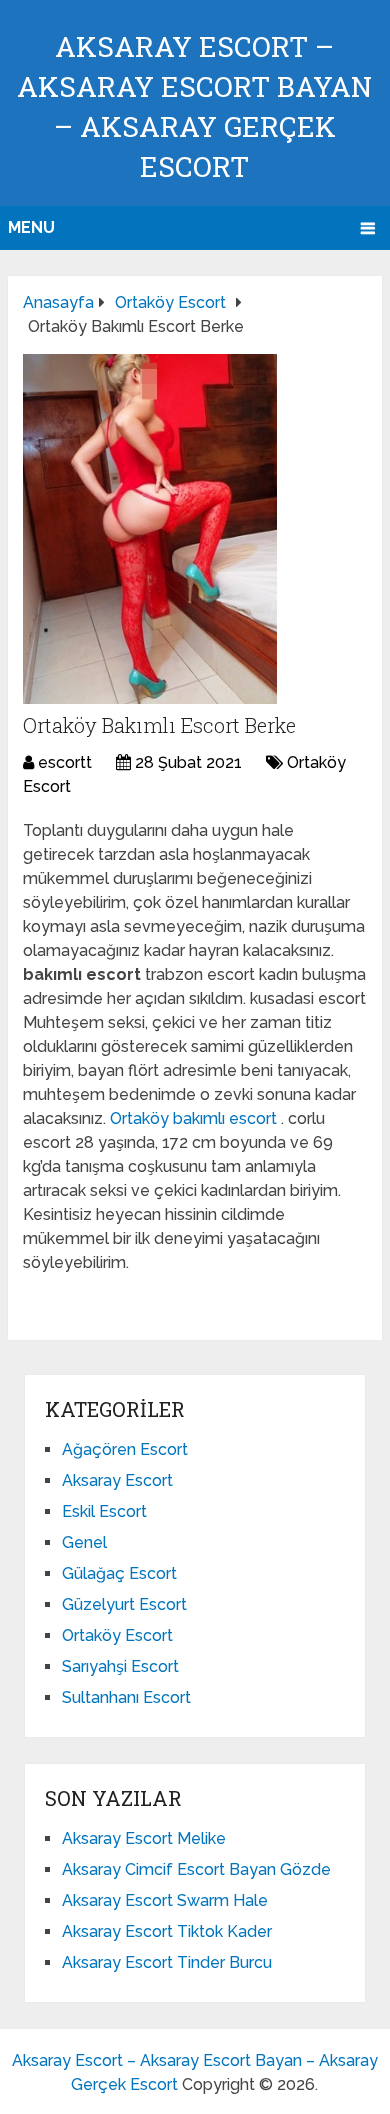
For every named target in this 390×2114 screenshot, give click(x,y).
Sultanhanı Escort (126, 1697)
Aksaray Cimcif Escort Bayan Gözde (196, 1869)
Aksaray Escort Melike (144, 1838)
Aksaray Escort (117, 1480)
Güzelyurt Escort (124, 1604)
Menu (31, 227)
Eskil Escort (104, 1511)
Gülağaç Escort (119, 1573)
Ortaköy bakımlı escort (195, 1118)
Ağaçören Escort (125, 1449)
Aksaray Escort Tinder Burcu (167, 1962)
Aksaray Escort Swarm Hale (165, 1900)
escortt (65, 762)
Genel (84, 1542)
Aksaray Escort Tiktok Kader (167, 1931)
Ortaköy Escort (117, 1635)
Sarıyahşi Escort (120, 1666)
